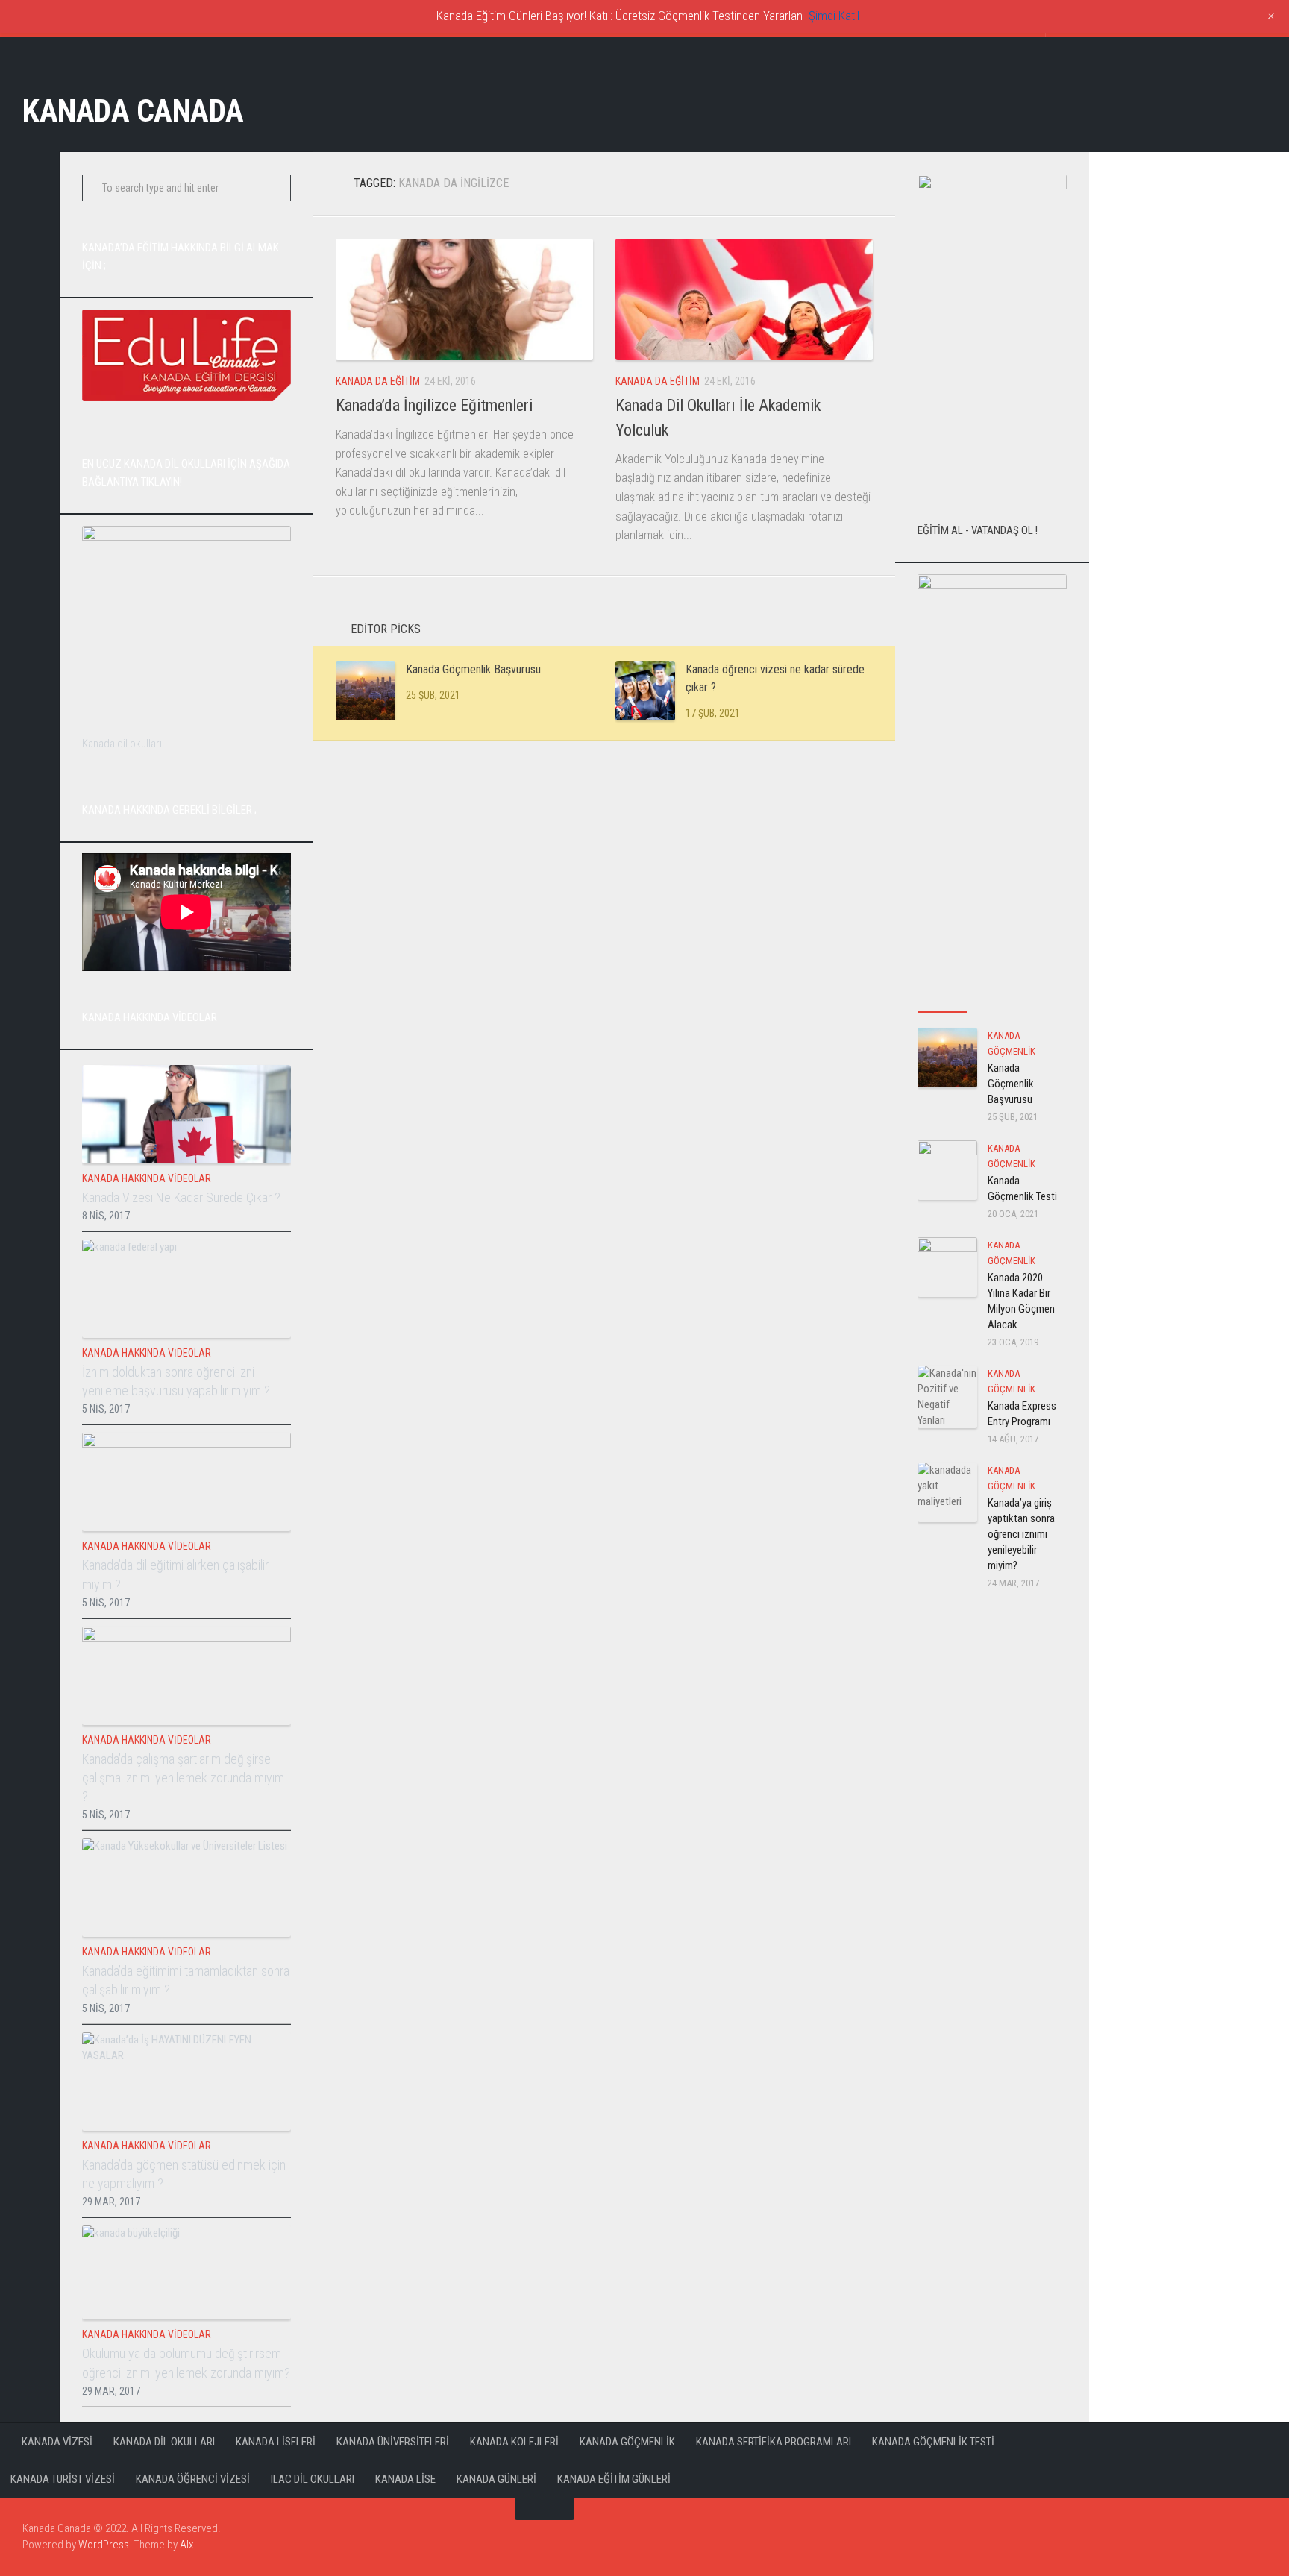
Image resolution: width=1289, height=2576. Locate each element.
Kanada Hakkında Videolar (147, 1178)
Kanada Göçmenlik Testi (933, 2442)
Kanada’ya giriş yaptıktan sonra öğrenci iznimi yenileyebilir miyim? (1021, 1534)
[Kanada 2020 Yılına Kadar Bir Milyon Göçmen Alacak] (947, 1267)
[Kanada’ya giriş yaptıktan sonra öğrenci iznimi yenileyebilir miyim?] (947, 1492)
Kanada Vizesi (57, 2442)
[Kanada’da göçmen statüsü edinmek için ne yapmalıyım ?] (186, 2082)
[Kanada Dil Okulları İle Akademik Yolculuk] (744, 299)
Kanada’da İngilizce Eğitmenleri (434, 405)
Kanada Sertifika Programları (774, 2442)
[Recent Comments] (1042, 997)
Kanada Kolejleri (514, 2442)
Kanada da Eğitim (378, 381)
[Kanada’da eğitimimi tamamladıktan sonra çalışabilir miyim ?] (186, 1888)
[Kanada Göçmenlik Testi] (947, 1170)
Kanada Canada (133, 111)
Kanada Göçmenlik (627, 2442)
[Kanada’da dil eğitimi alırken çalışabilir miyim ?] (186, 1482)
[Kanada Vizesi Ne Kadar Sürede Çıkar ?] (186, 1114)
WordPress (104, 2545)
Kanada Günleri (496, 2479)
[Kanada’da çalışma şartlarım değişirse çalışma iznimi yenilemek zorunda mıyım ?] (186, 1676)
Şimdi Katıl (834, 16)
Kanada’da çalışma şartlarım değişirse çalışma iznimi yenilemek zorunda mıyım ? (183, 1778)
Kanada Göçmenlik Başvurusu (473, 669)
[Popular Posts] (992, 997)
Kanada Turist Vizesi (63, 2479)
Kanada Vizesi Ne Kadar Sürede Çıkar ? (181, 1197)
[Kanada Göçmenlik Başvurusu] (366, 691)
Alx (186, 2545)
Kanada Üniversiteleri (393, 2442)
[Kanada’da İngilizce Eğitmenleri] (464, 299)
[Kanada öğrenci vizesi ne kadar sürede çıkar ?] (645, 691)
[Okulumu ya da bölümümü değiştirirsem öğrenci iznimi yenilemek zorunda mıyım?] (186, 2273)
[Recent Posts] (943, 997)
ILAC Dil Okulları (313, 2479)
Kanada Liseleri (276, 2442)
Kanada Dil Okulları (164, 2442)
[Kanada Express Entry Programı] (947, 1397)
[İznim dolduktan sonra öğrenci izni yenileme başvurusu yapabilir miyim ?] (186, 1289)
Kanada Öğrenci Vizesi (193, 2479)
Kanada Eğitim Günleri (614, 2479)
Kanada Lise (405, 2479)
